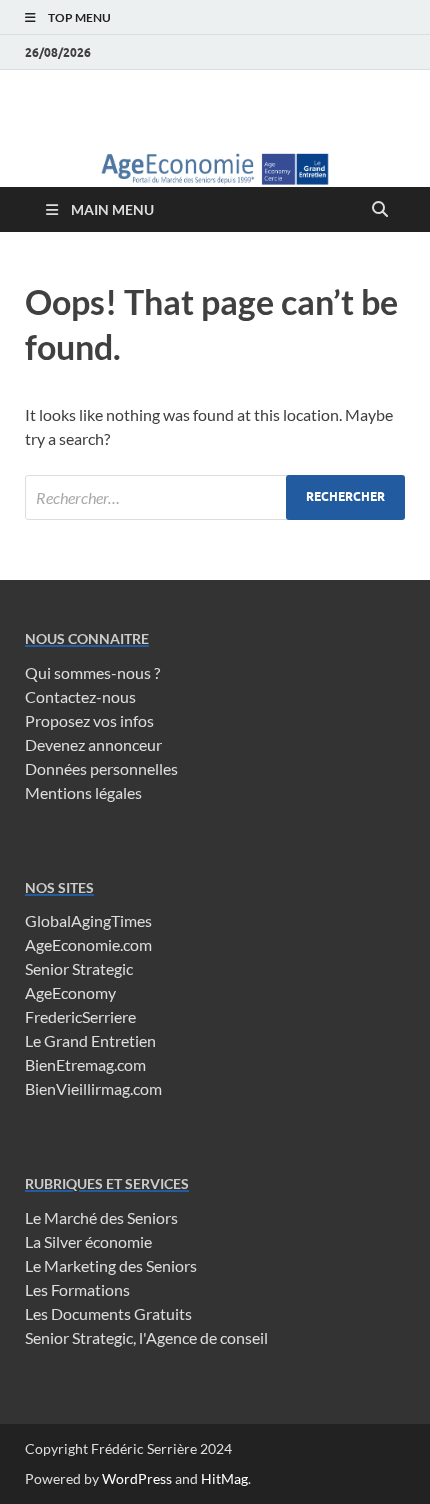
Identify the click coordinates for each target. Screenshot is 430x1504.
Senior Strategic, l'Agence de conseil (146, 1337)
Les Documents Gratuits (108, 1313)
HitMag (224, 1478)
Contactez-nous (80, 696)
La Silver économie (88, 1241)
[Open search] (380, 210)
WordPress (137, 1478)
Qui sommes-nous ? (92, 672)
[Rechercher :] (215, 497)
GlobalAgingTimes (88, 920)
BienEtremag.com (85, 1064)
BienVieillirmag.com (93, 1088)
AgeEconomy (70, 992)
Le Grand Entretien (90, 1040)
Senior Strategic (79, 968)
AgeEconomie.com (88, 944)
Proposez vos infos (89, 720)
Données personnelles (101, 768)
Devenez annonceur (93, 744)
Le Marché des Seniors (101, 1217)
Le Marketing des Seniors (111, 1265)
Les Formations (77, 1289)
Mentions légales (83, 792)
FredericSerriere (80, 1016)
